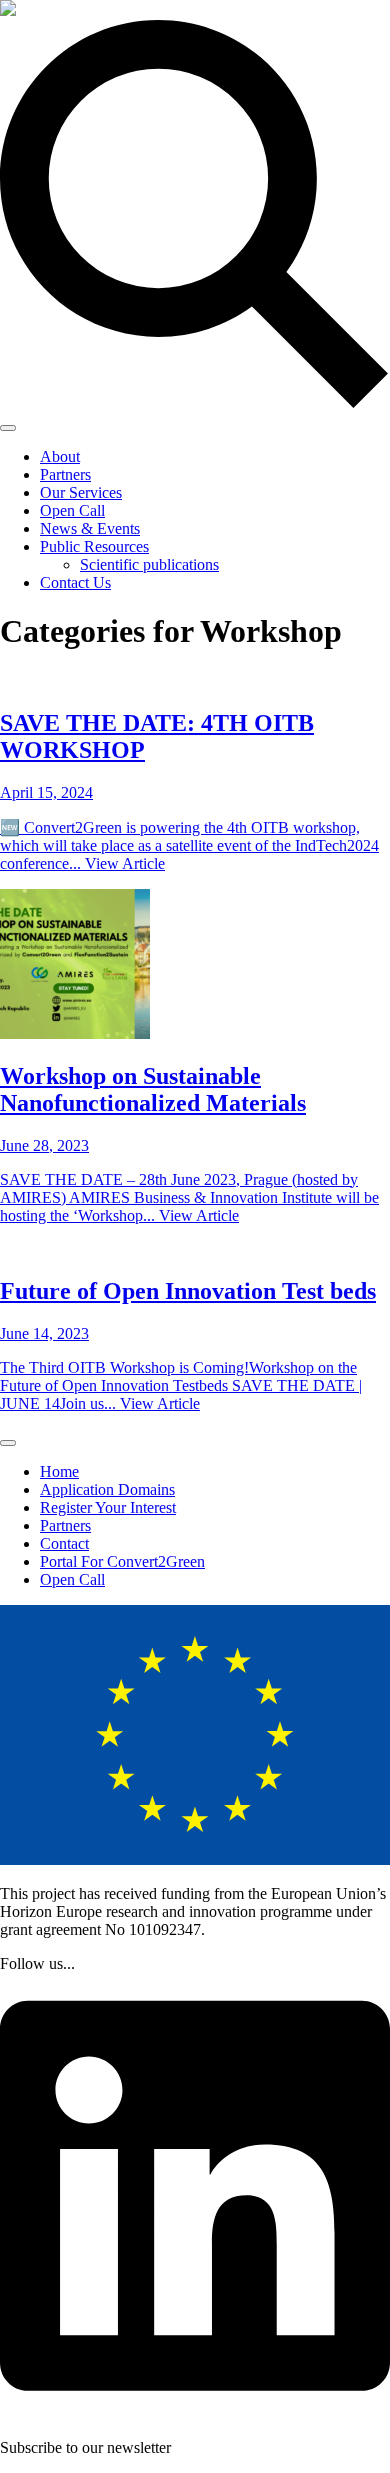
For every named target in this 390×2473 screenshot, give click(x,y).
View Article (125, 863)
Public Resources (94, 546)
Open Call (72, 510)
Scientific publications (149, 564)
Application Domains (107, 1489)
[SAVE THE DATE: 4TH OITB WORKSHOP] (195, 681)
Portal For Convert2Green (122, 1561)
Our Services (81, 492)
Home (59, 1471)
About (60, 456)
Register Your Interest (108, 1507)
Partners (65, 474)
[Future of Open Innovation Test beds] (195, 1250)
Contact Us (75, 582)
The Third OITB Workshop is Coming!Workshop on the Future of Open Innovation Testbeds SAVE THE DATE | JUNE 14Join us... (181, 1385)
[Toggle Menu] (8, 428)
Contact (64, 1543)
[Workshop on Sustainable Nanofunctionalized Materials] (195, 966)
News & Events (90, 528)
